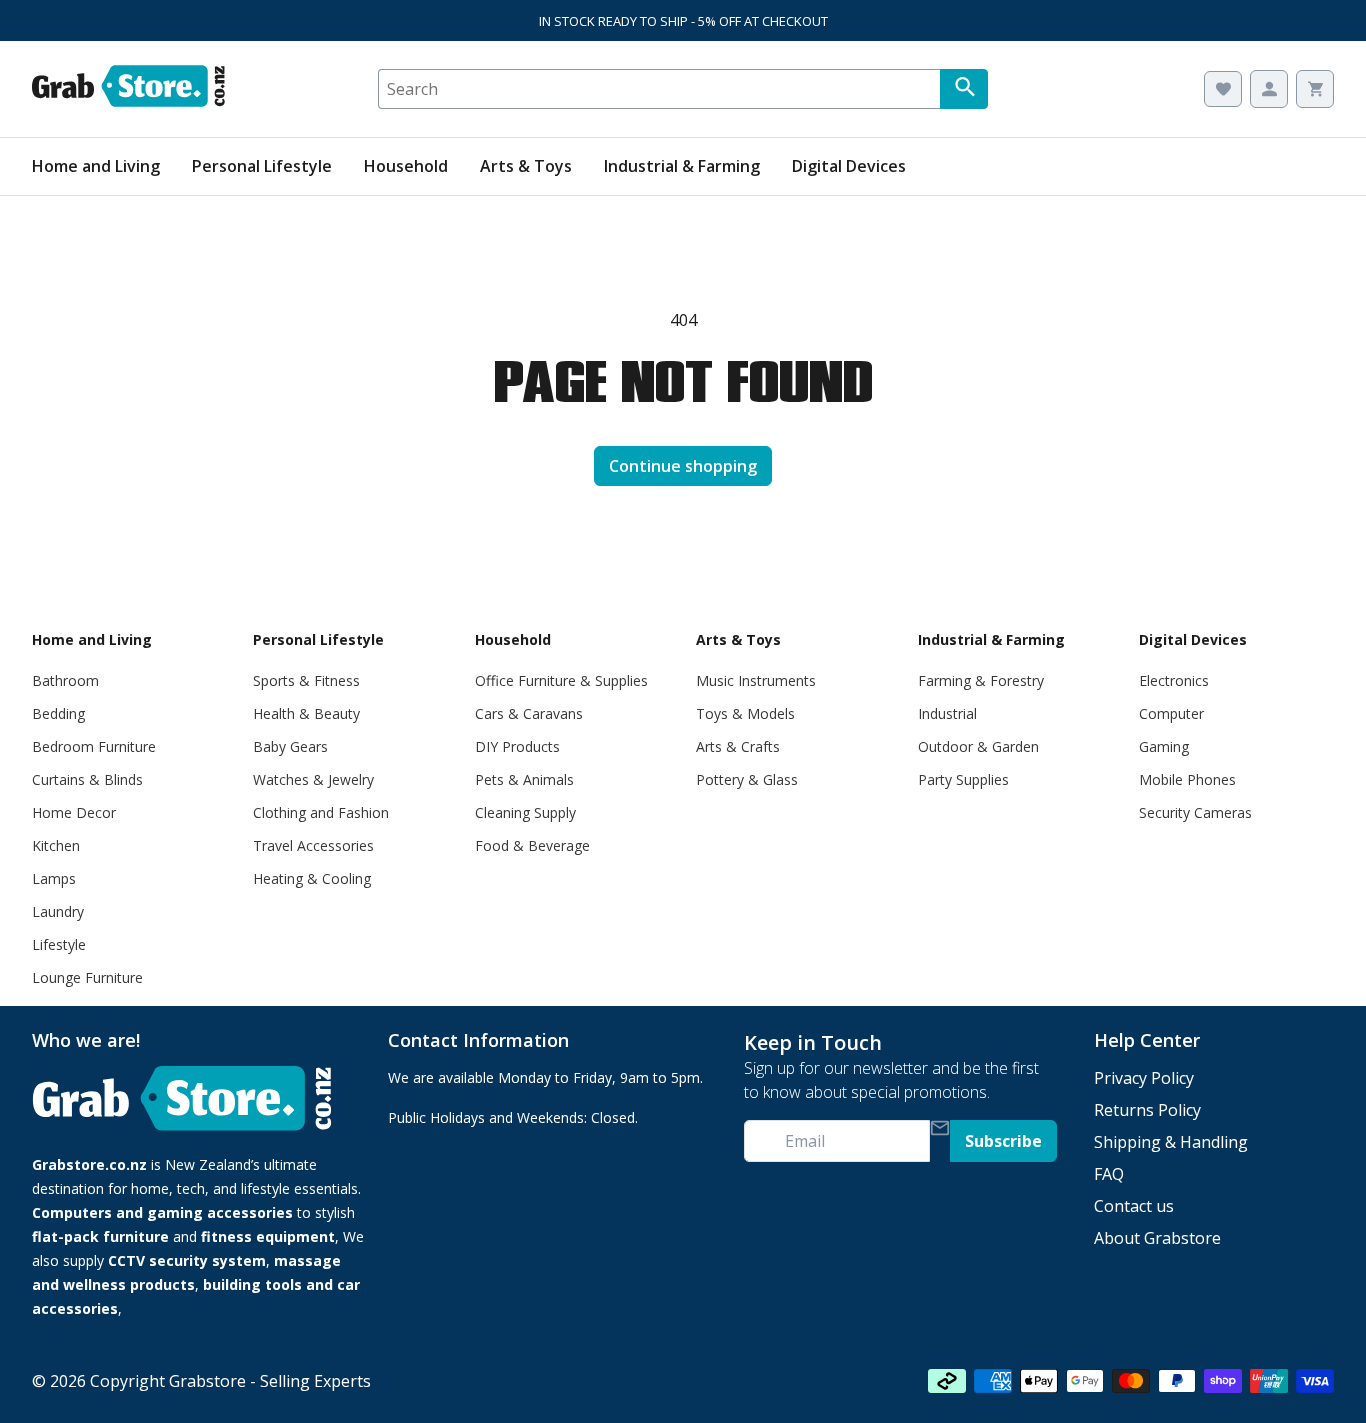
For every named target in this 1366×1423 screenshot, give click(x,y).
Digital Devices (849, 166)
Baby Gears (290, 746)
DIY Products (517, 746)
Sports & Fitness (306, 680)
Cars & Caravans (529, 713)
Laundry (58, 911)
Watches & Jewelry (313, 779)
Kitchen (56, 845)
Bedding (58, 713)
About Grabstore (1157, 1238)
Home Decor (74, 812)
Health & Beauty (306, 713)
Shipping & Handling (1171, 1142)
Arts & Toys (526, 166)
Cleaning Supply (525, 812)
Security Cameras (1195, 812)
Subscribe (1003, 1141)
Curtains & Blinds (87, 779)
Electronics (1174, 680)
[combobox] (659, 89)
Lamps (54, 878)
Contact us (1134, 1206)
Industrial (947, 713)
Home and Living (96, 166)
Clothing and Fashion (321, 812)
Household (406, 166)
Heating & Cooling (312, 878)
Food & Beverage (532, 845)
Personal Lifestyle (262, 166)
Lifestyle (59, 944)
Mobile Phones (1187, 779)
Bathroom (65, 680)
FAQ (1109, 1174)
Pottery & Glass (747, 779)
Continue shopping (683, 466)
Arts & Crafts (738, 746)
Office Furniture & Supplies (561, 680)
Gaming (1164, 746)
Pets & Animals (524, 779)
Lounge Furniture (87, 977)
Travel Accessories (313, 845)
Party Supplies (963, 779)
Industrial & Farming (682, 166)
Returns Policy (1147, 1110)
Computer (1171, 713)
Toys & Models (745, 713)
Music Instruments (756, 680)
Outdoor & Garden (978, 746)
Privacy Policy (1144, 1078)
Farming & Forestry (981, 680)
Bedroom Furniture (94, 746)
